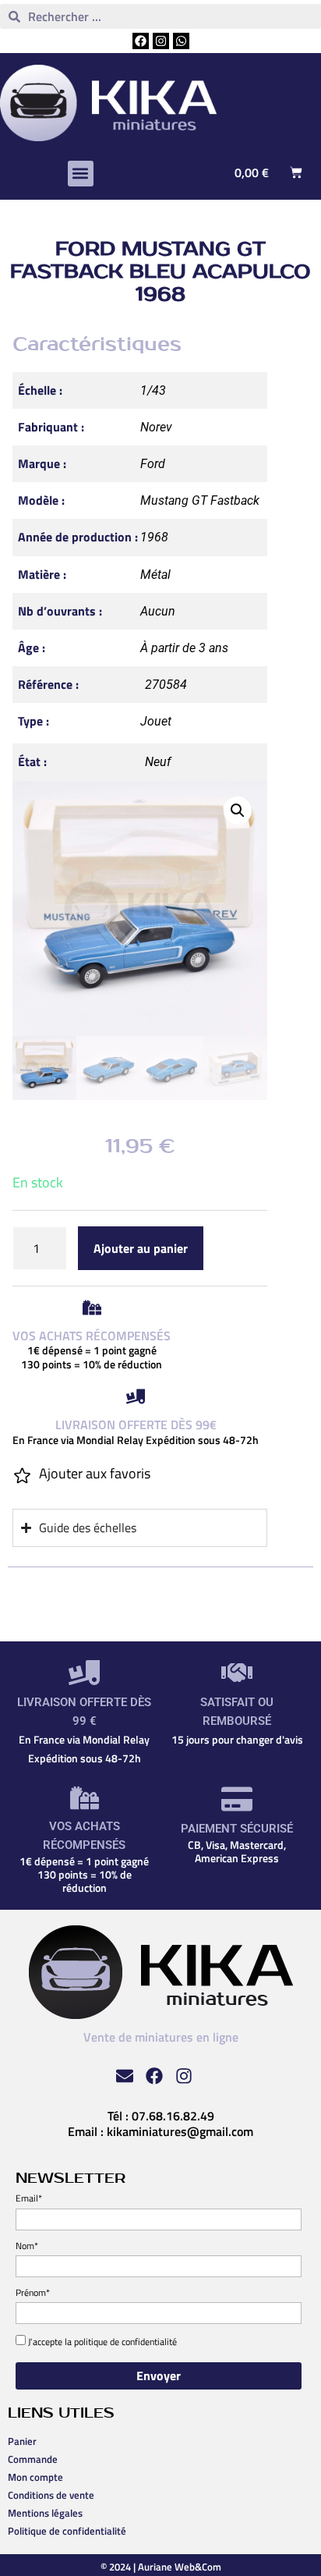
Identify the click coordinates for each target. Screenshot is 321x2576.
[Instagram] (161, 41)
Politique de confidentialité (67, 2531)
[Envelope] (125, 2076)
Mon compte (35, 2477)
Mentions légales (45, 2513)
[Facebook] (141, 41)
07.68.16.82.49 (173, 2116)
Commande (33, 2459)
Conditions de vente (51, 2495)
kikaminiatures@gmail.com (180, 2131)
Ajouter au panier (141, 1248)
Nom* (27, 2246)
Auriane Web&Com (180, 2567)
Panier (22, 2441)
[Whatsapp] (181, 41)
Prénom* (33, 2292)
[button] (81, 174)
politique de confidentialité (125, 2342)
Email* (29, 2198)
